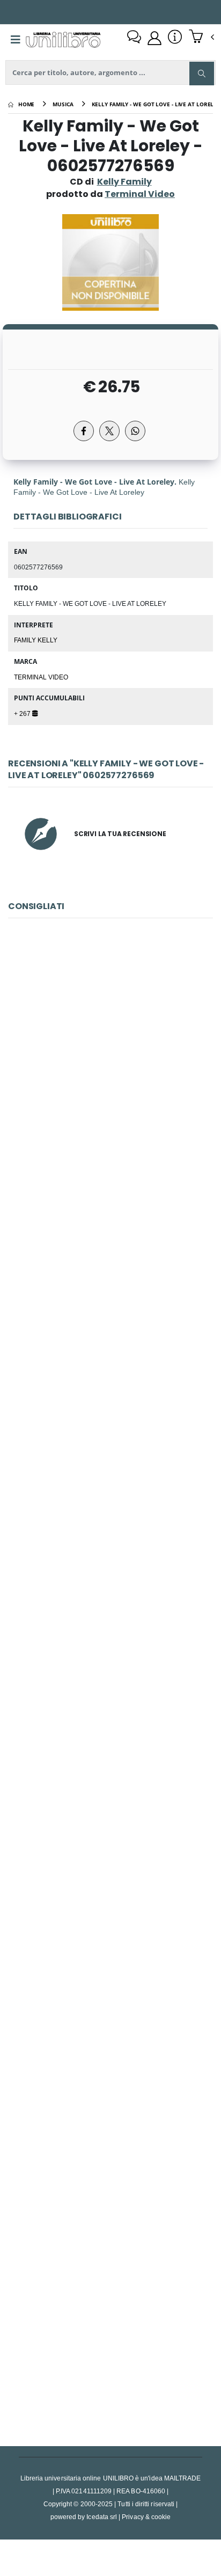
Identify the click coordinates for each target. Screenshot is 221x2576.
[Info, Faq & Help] (175, 38)
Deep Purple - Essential (111, 2323)
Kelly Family (124, 182)
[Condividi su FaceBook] (84, 431)
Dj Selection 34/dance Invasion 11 (110, 2073)
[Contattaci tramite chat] (134, 38)
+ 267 (23, 713)
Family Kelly (36, 640)
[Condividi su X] (109, 431)
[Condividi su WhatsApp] (135, 431)
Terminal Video (41, 677)
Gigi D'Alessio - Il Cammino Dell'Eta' (110, 1324)
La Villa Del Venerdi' (110, 1574)
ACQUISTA (115, 1151)
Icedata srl (102, 2517)
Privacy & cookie (146, 2517)
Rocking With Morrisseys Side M (110, 1823)
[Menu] (16, 40)
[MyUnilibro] (154, 38)
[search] (202, 74)
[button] (201, 38)
